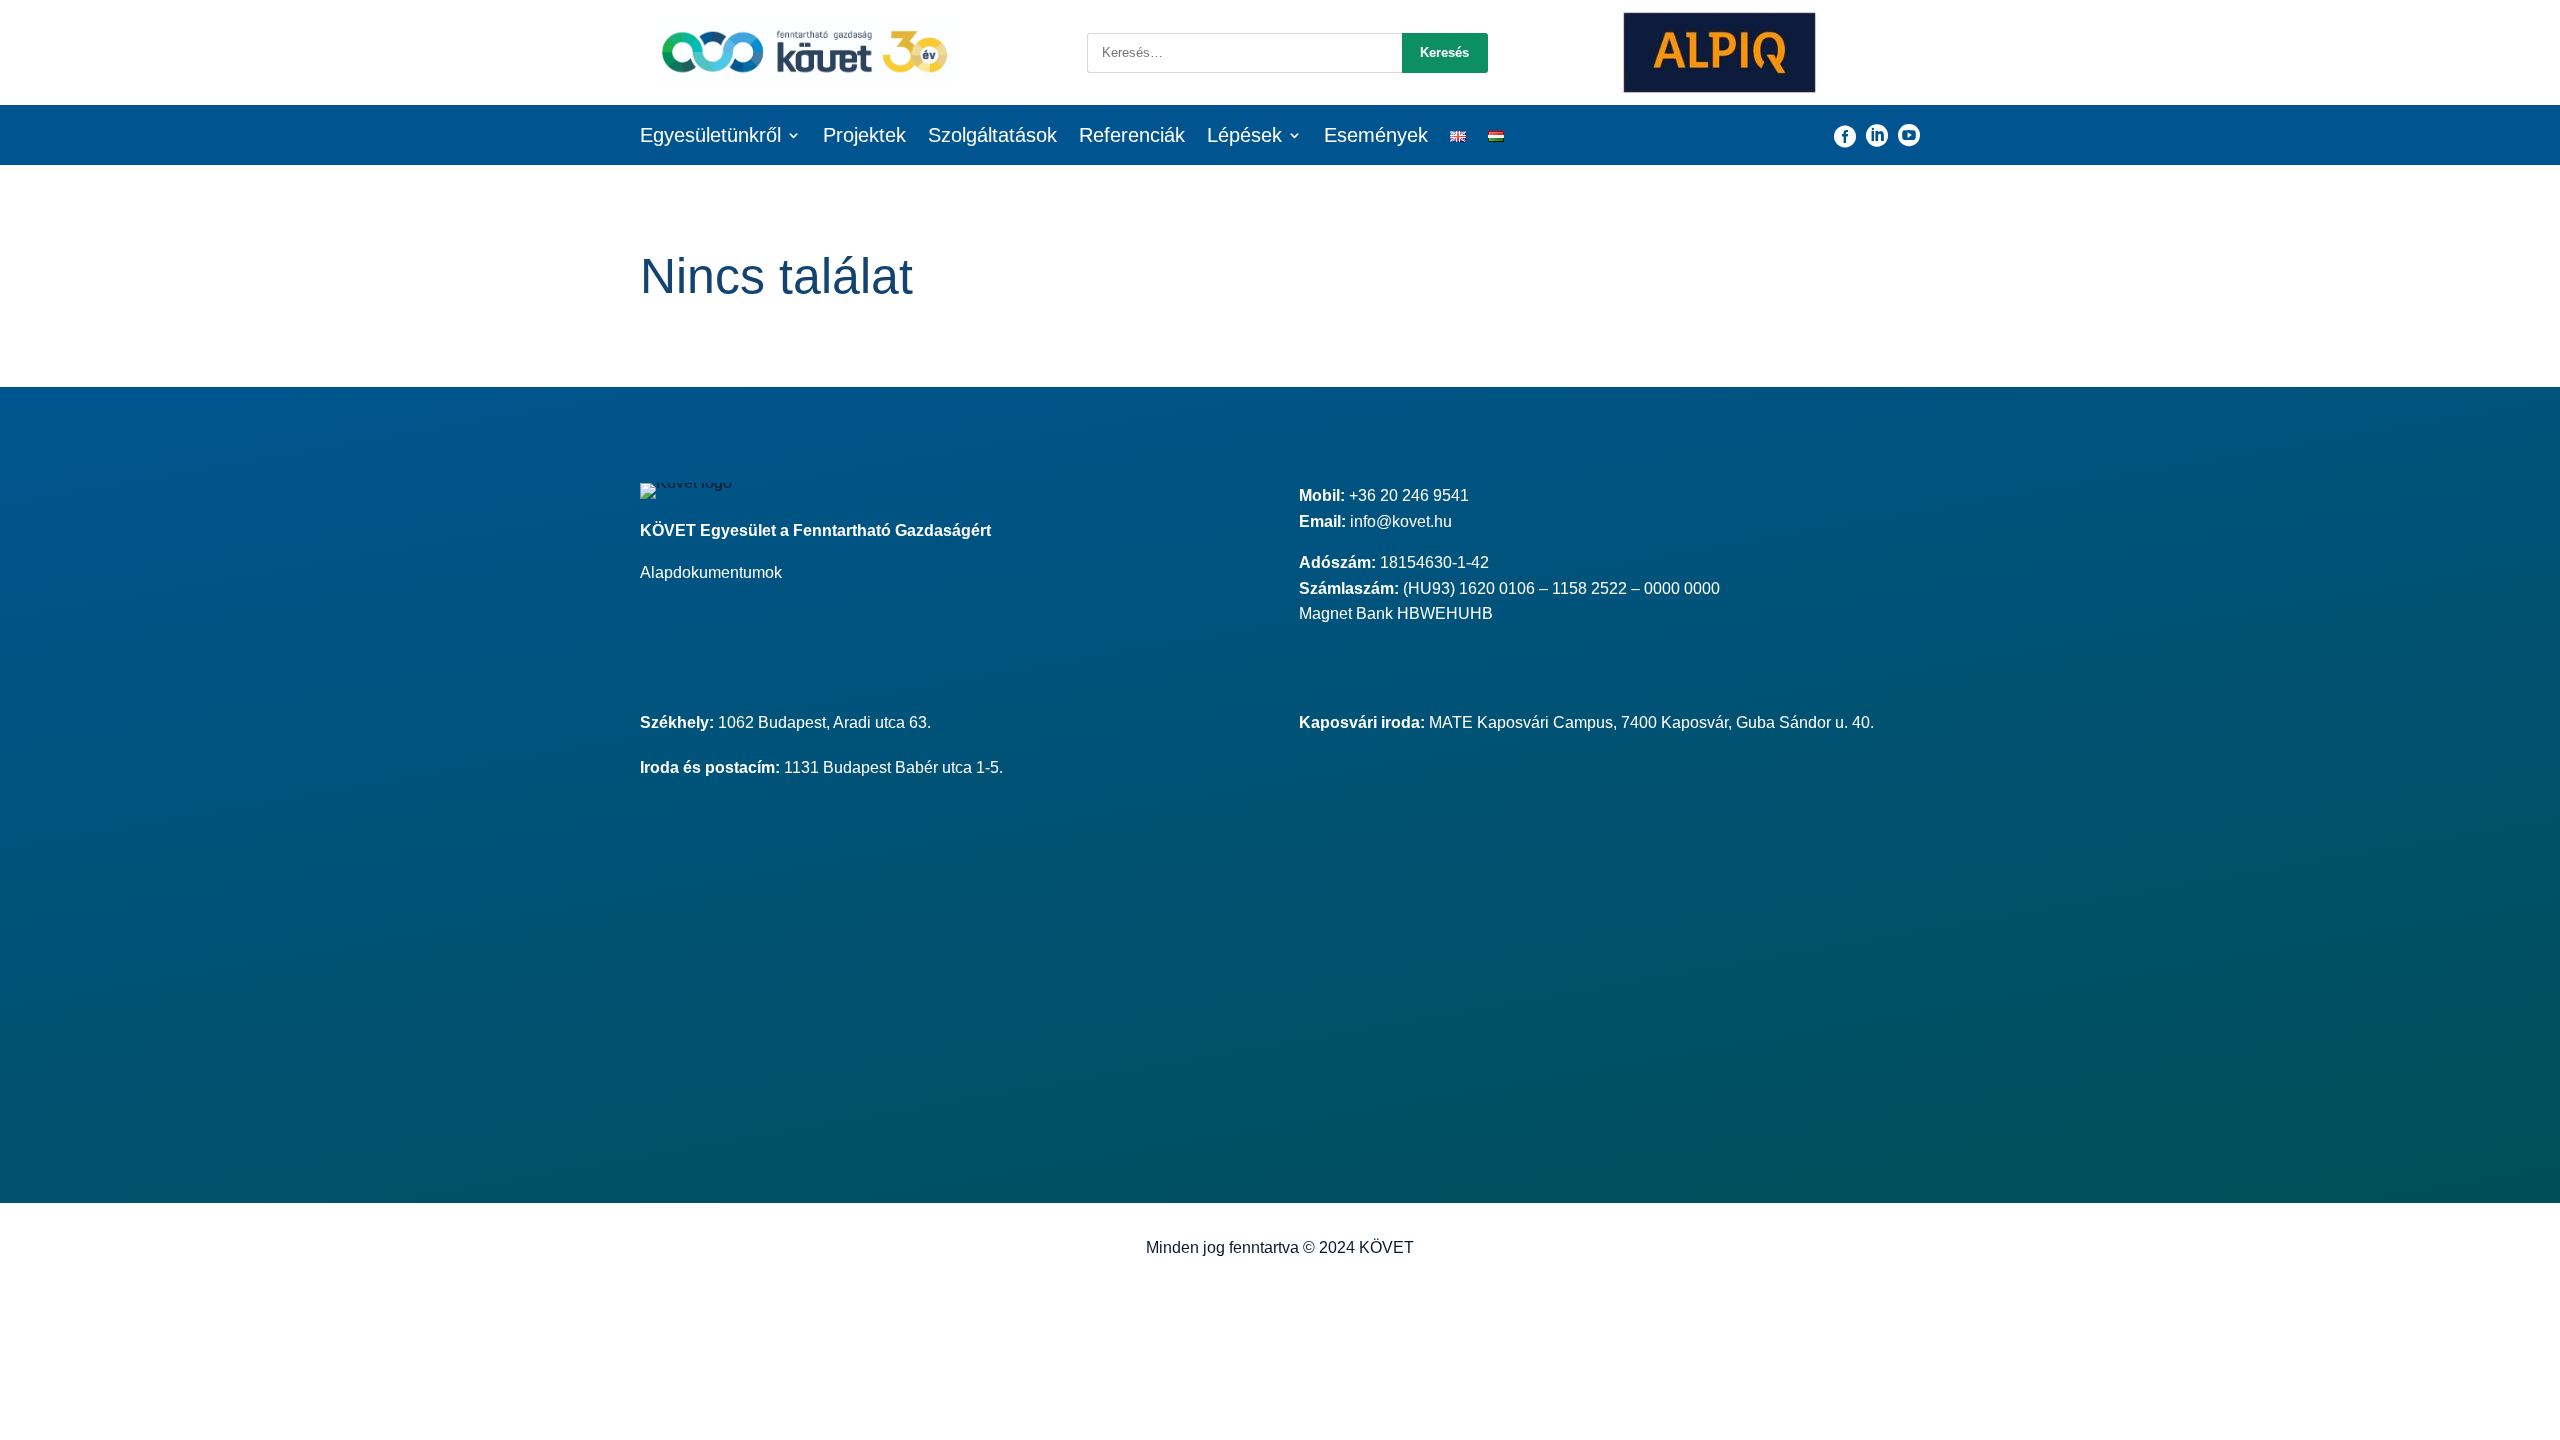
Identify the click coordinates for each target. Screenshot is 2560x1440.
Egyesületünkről (710, 137)
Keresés (1444, 52)
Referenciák (1132, 137)
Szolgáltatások (992, 137)
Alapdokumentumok (711, 572)
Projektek (864, 137)
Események (1376, 137)
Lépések (1244, 137)
